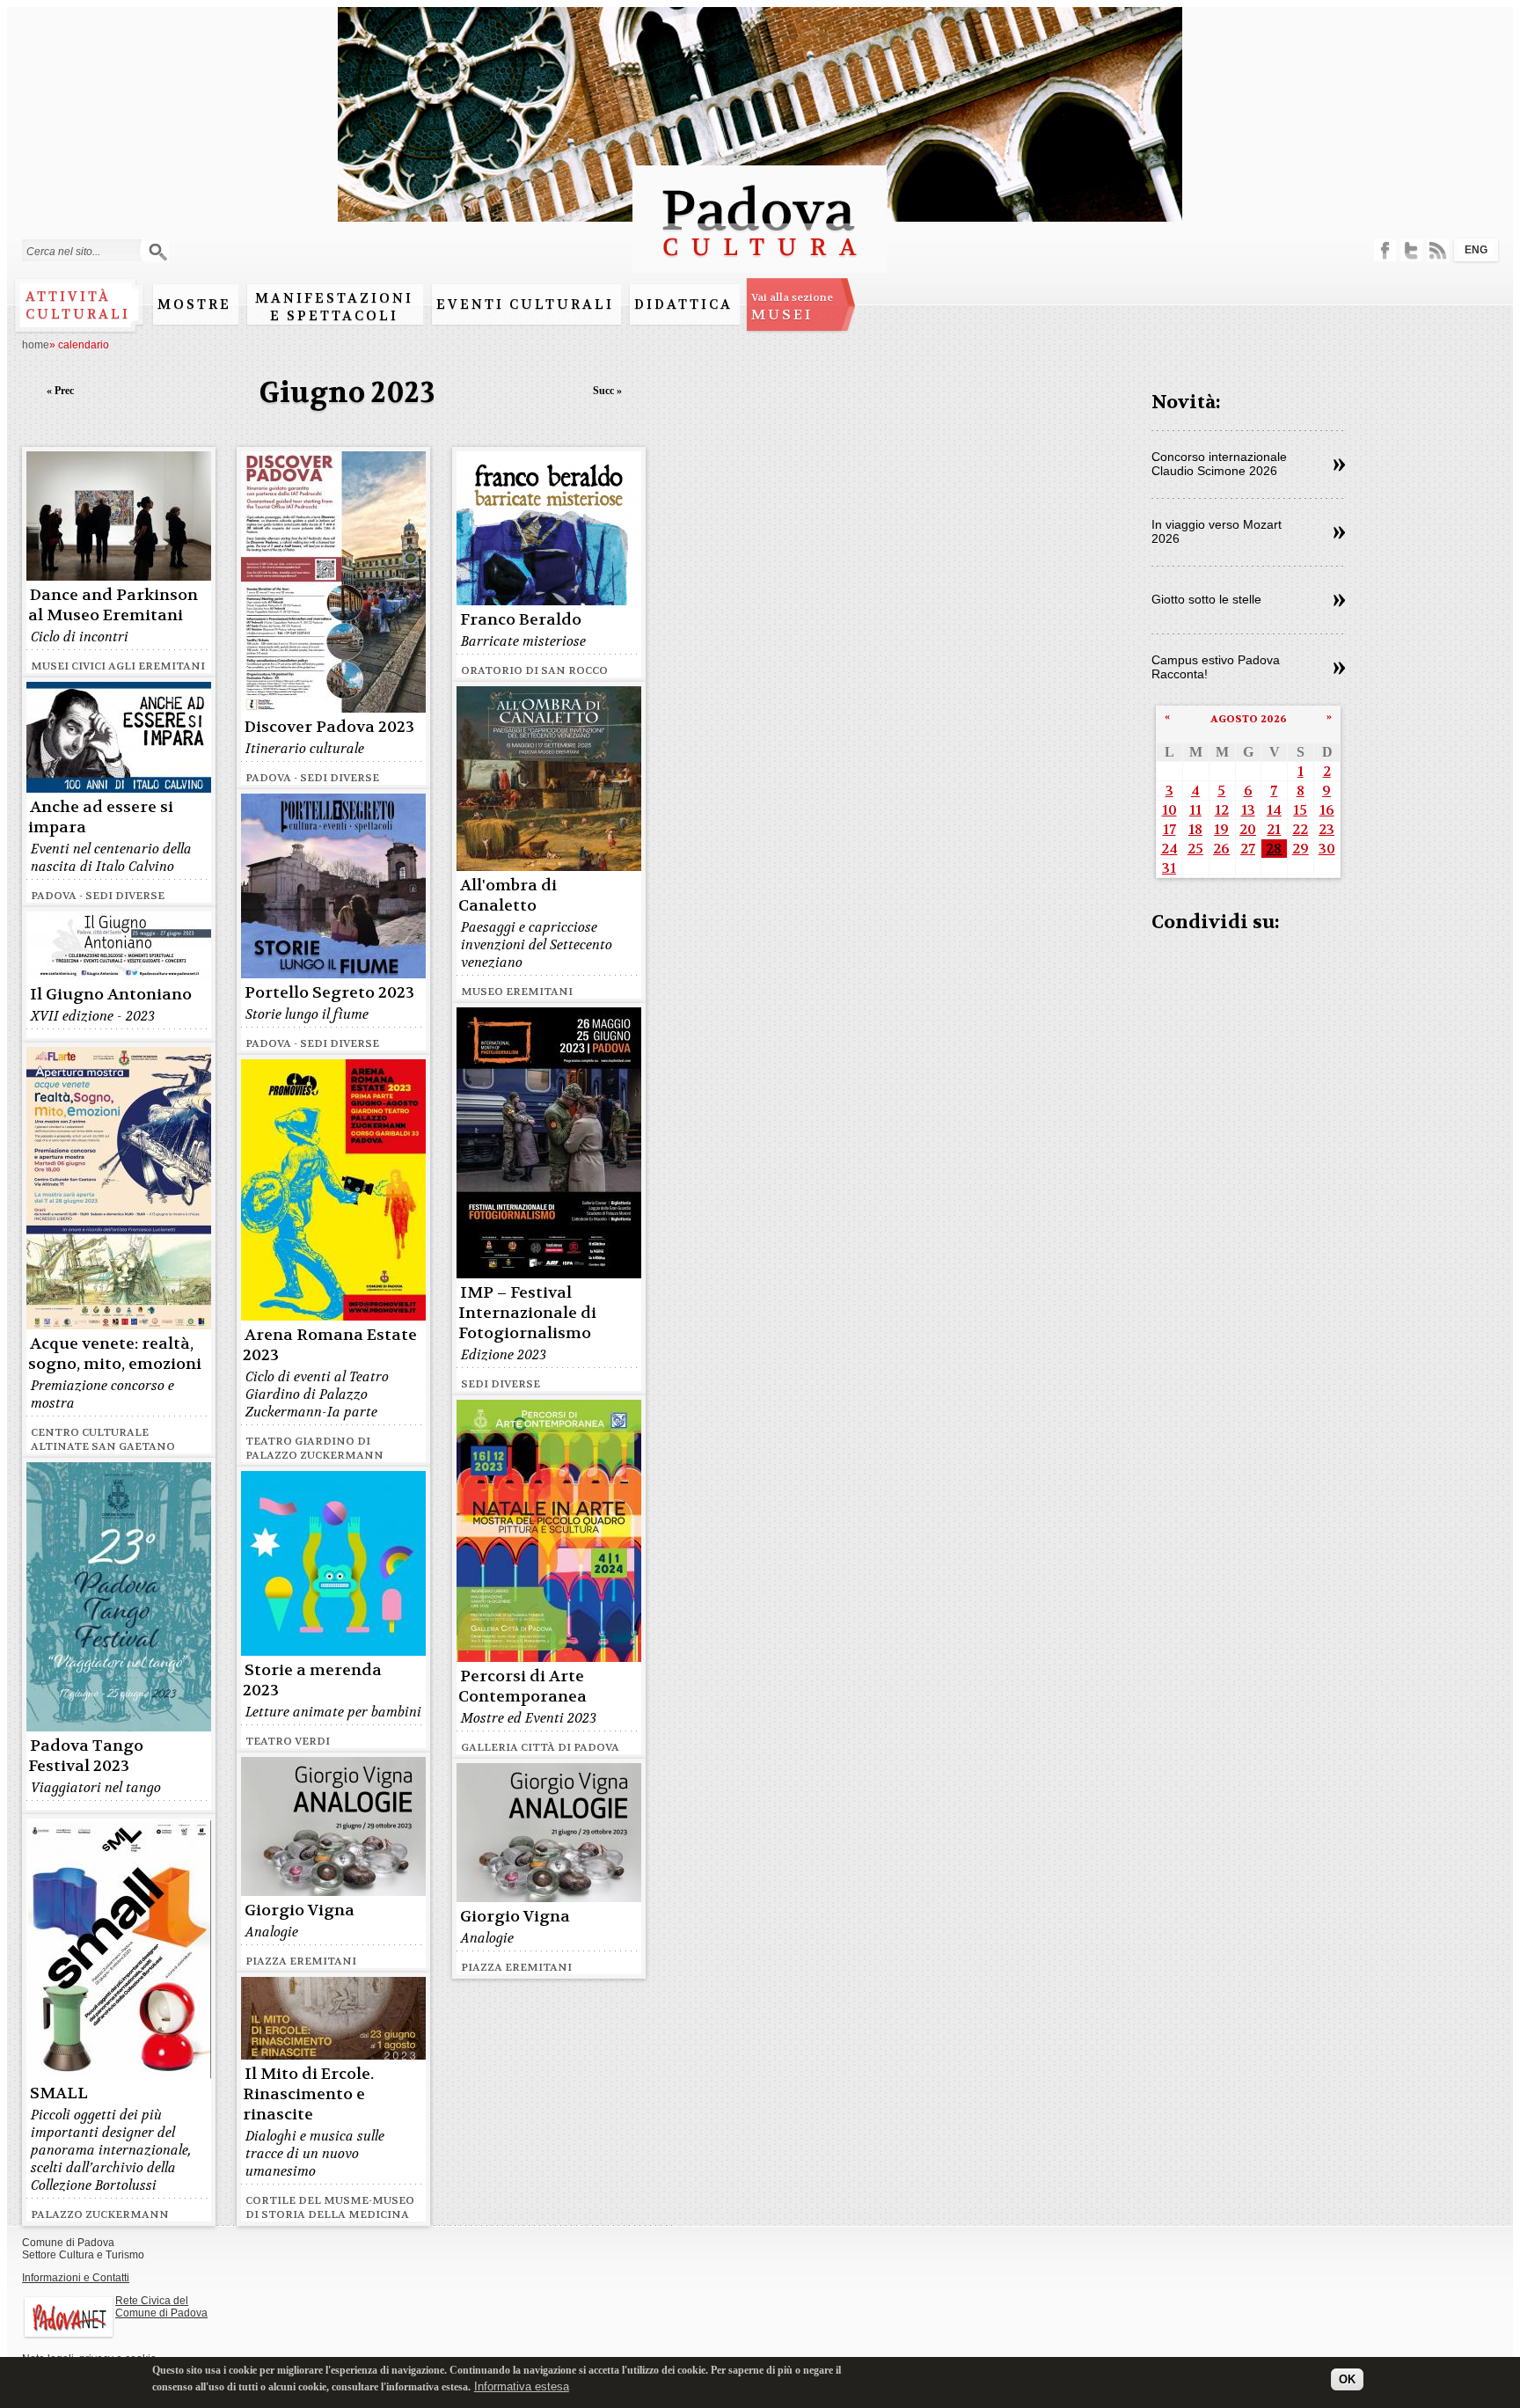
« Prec (60, 391)
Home (36, 345)
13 (1248, 810)
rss (1438, 250)
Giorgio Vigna (300, 1910)
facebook (1385, 250)
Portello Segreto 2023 (329, 993)
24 (1169, 849)
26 (1221, 849)
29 (1301, 849)
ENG (1476, 250)
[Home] (760, 264)
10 (1169, 810)
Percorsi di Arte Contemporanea (522, 1687)
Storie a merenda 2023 (312, 1680)
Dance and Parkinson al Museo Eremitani (113, 605)
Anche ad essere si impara (101, 817)
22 (1300, 829)
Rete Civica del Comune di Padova (161, 2307)
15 (1300, 810)
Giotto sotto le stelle (1206, 599)
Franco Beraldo (521, 620)
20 (1248, 829)
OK (1347, 2379)
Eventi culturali (525, 304)
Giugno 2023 (347, 393)
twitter (1411, 250)
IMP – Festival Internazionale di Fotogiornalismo (527, 1313)
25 (1195, 849)
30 (1327, 849)
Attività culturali (78, 305)
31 (1169, 868)
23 (1326, 829)
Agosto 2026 (1249, 719)
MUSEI (792, 307)
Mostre (194, 304)
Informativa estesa (522, 2386)
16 (1327, 810)
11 (1195, 810)
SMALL (59, 2093)
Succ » (607, 391)
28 (1274, 849)
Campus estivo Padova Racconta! (1216, 667)
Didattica (683, 304)
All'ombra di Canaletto (508, 896)
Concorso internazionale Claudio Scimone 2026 (1219, 464)
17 (1169, 829)
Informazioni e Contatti (76, 2278)
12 (1222, 810)
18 (1195, 829)
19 (1221, 829)
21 (1274, 829)
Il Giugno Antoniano (111, 995)
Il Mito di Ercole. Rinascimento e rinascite (308, 2094)
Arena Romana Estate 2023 (330, 1345)
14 (1274, 810)
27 (1248, 849)
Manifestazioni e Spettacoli (334, 307)
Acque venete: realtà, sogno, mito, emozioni (115, 1354)
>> (1339, 465)
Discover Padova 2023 (329, 727)
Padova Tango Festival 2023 (86, 1756)
